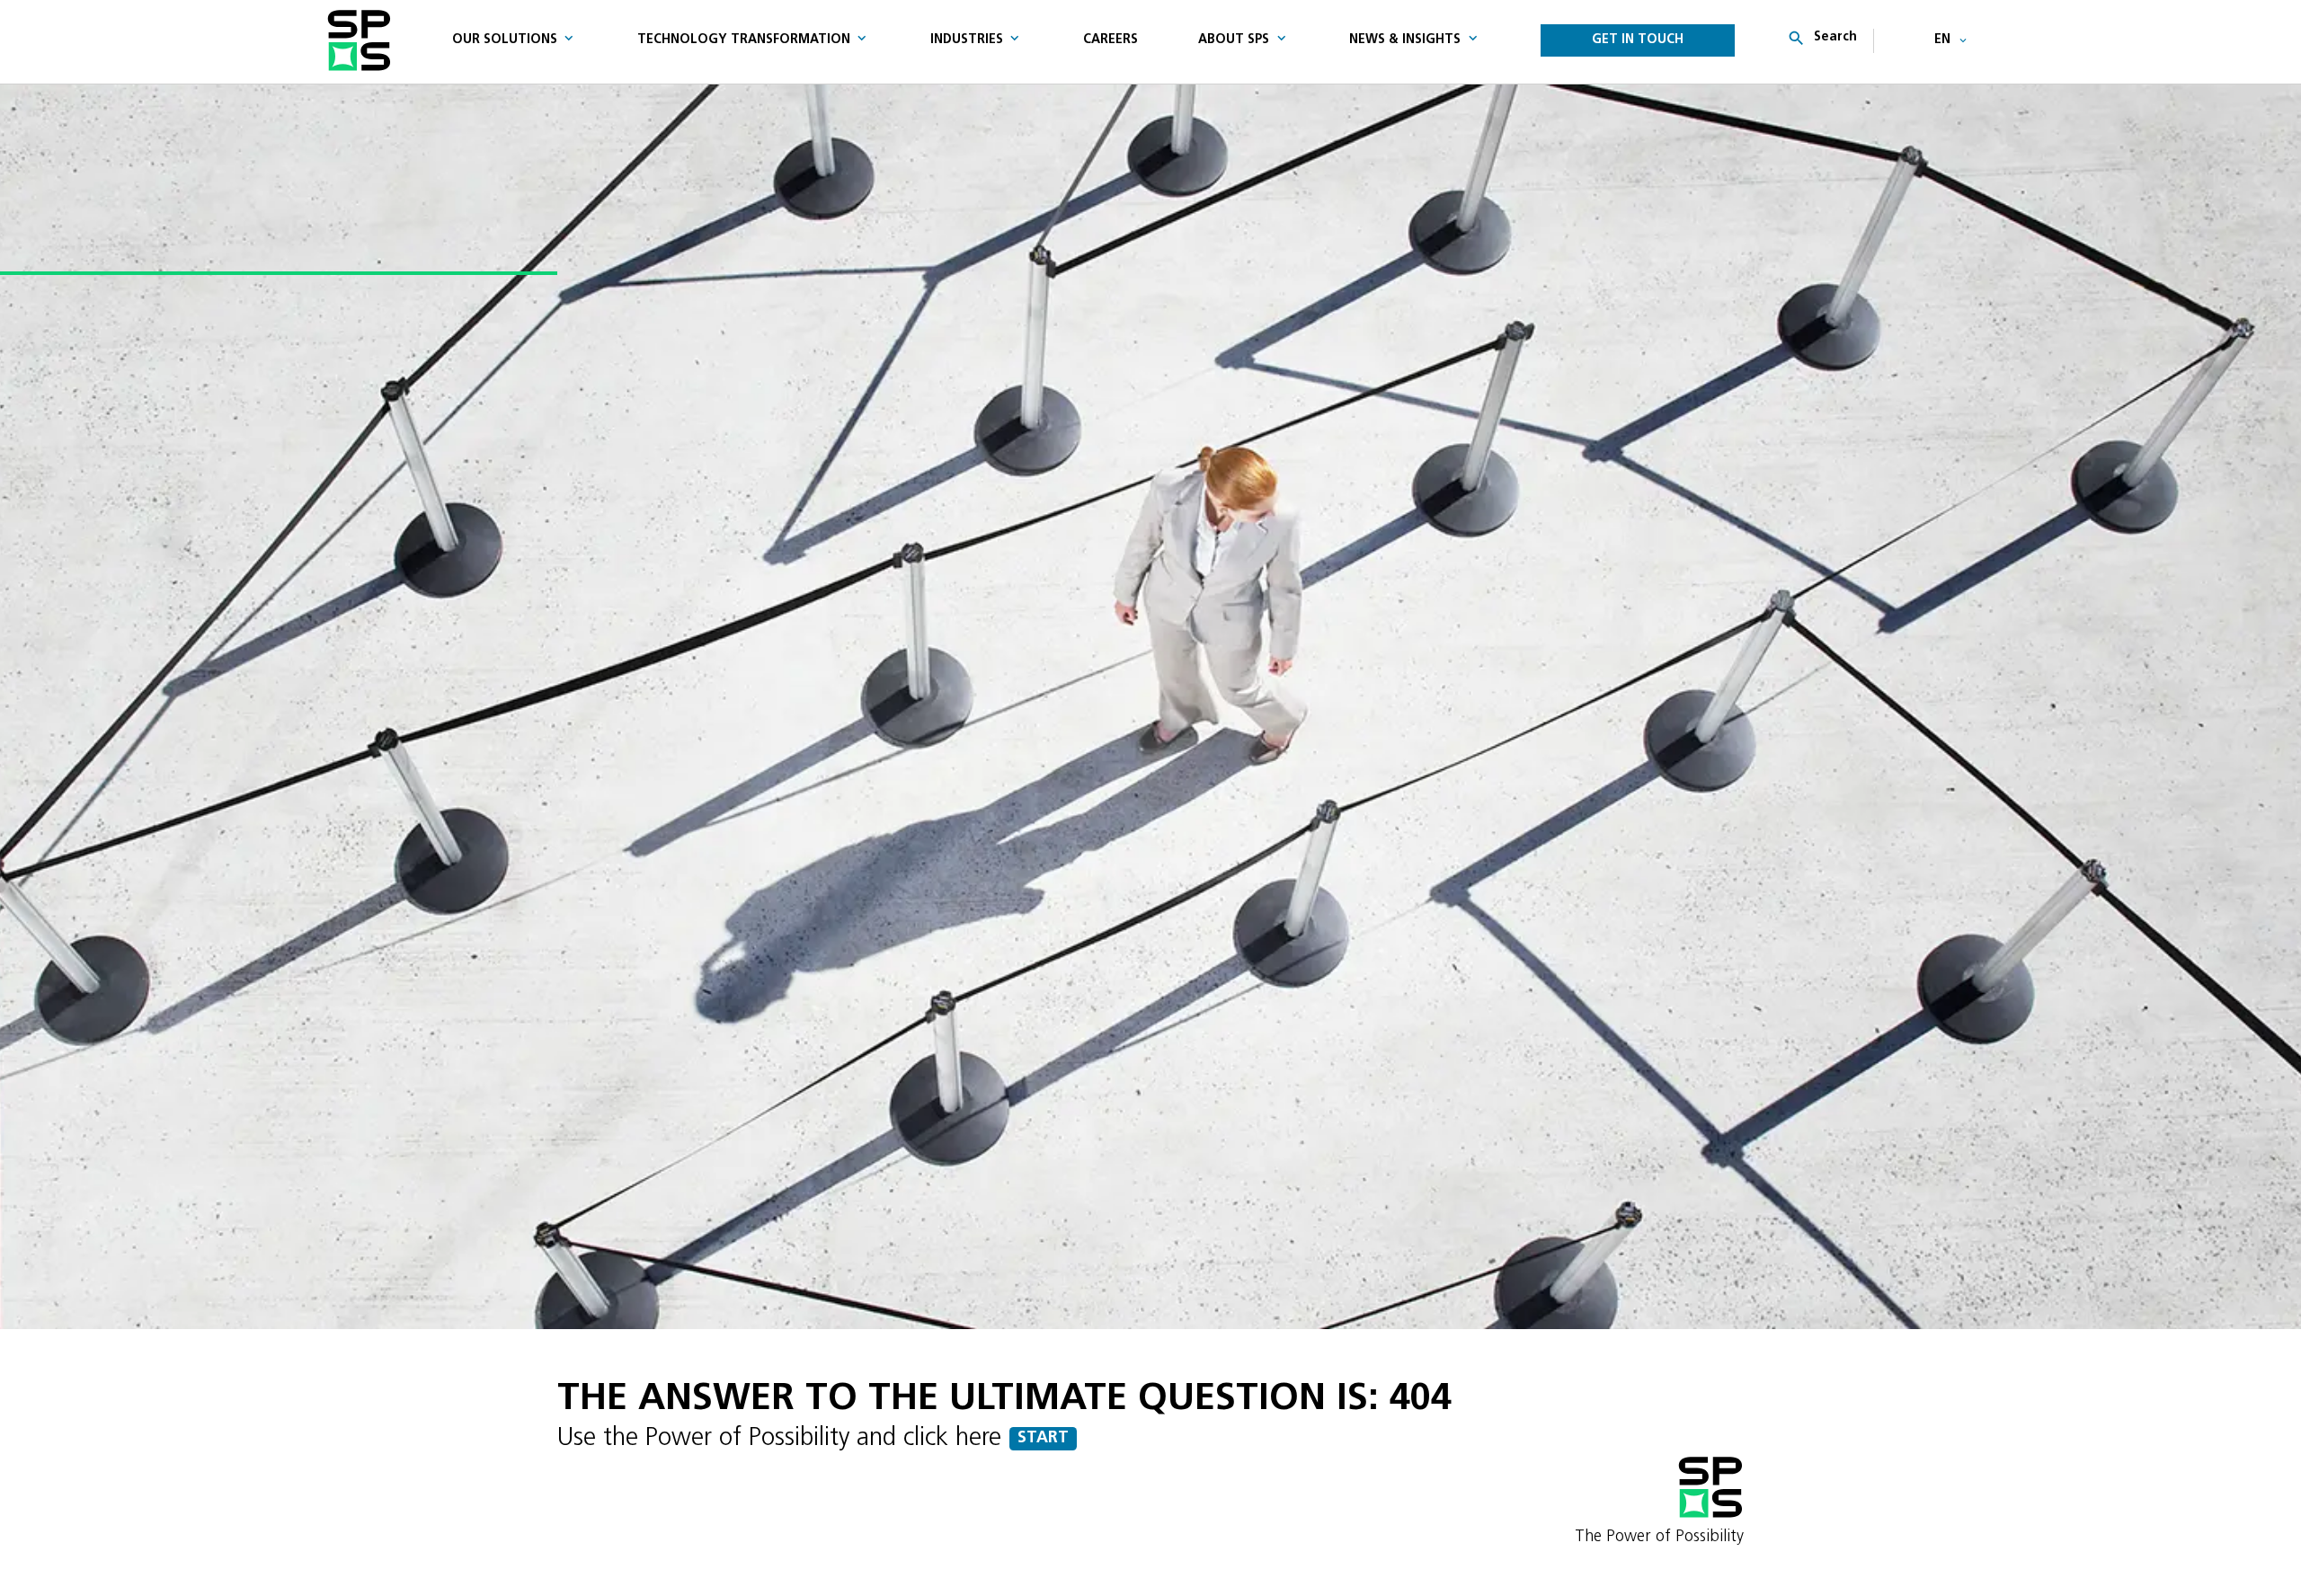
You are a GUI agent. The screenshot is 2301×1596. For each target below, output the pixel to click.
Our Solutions (505, 40)
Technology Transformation (744, 40)
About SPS (1234, 40)
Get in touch (1638, 40)
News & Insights (1405, 40)
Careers (1111, 40)
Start (1043, 1439)
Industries (967, 40)
